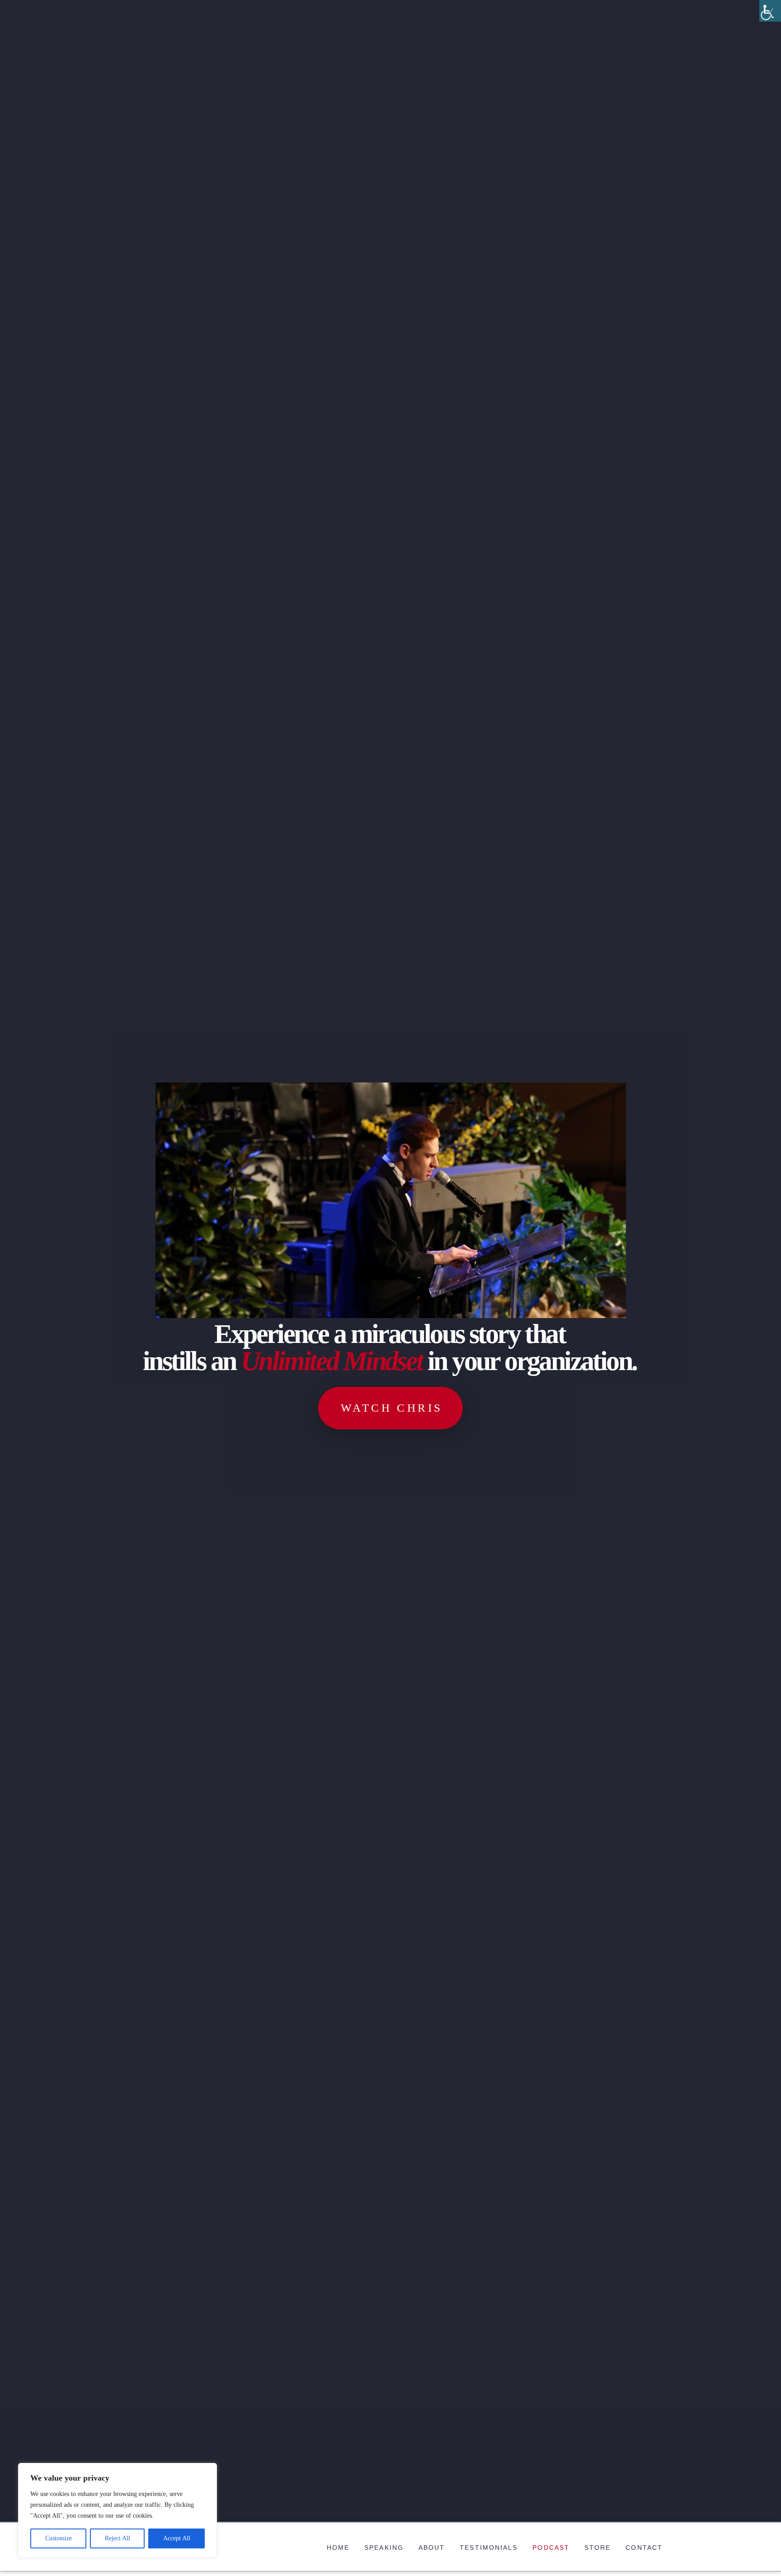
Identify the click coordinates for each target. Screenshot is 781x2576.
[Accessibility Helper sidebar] (770, 11)
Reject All (118, 2538)
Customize (59, 2538)
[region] (118, 2510)
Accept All (177, 2538)
